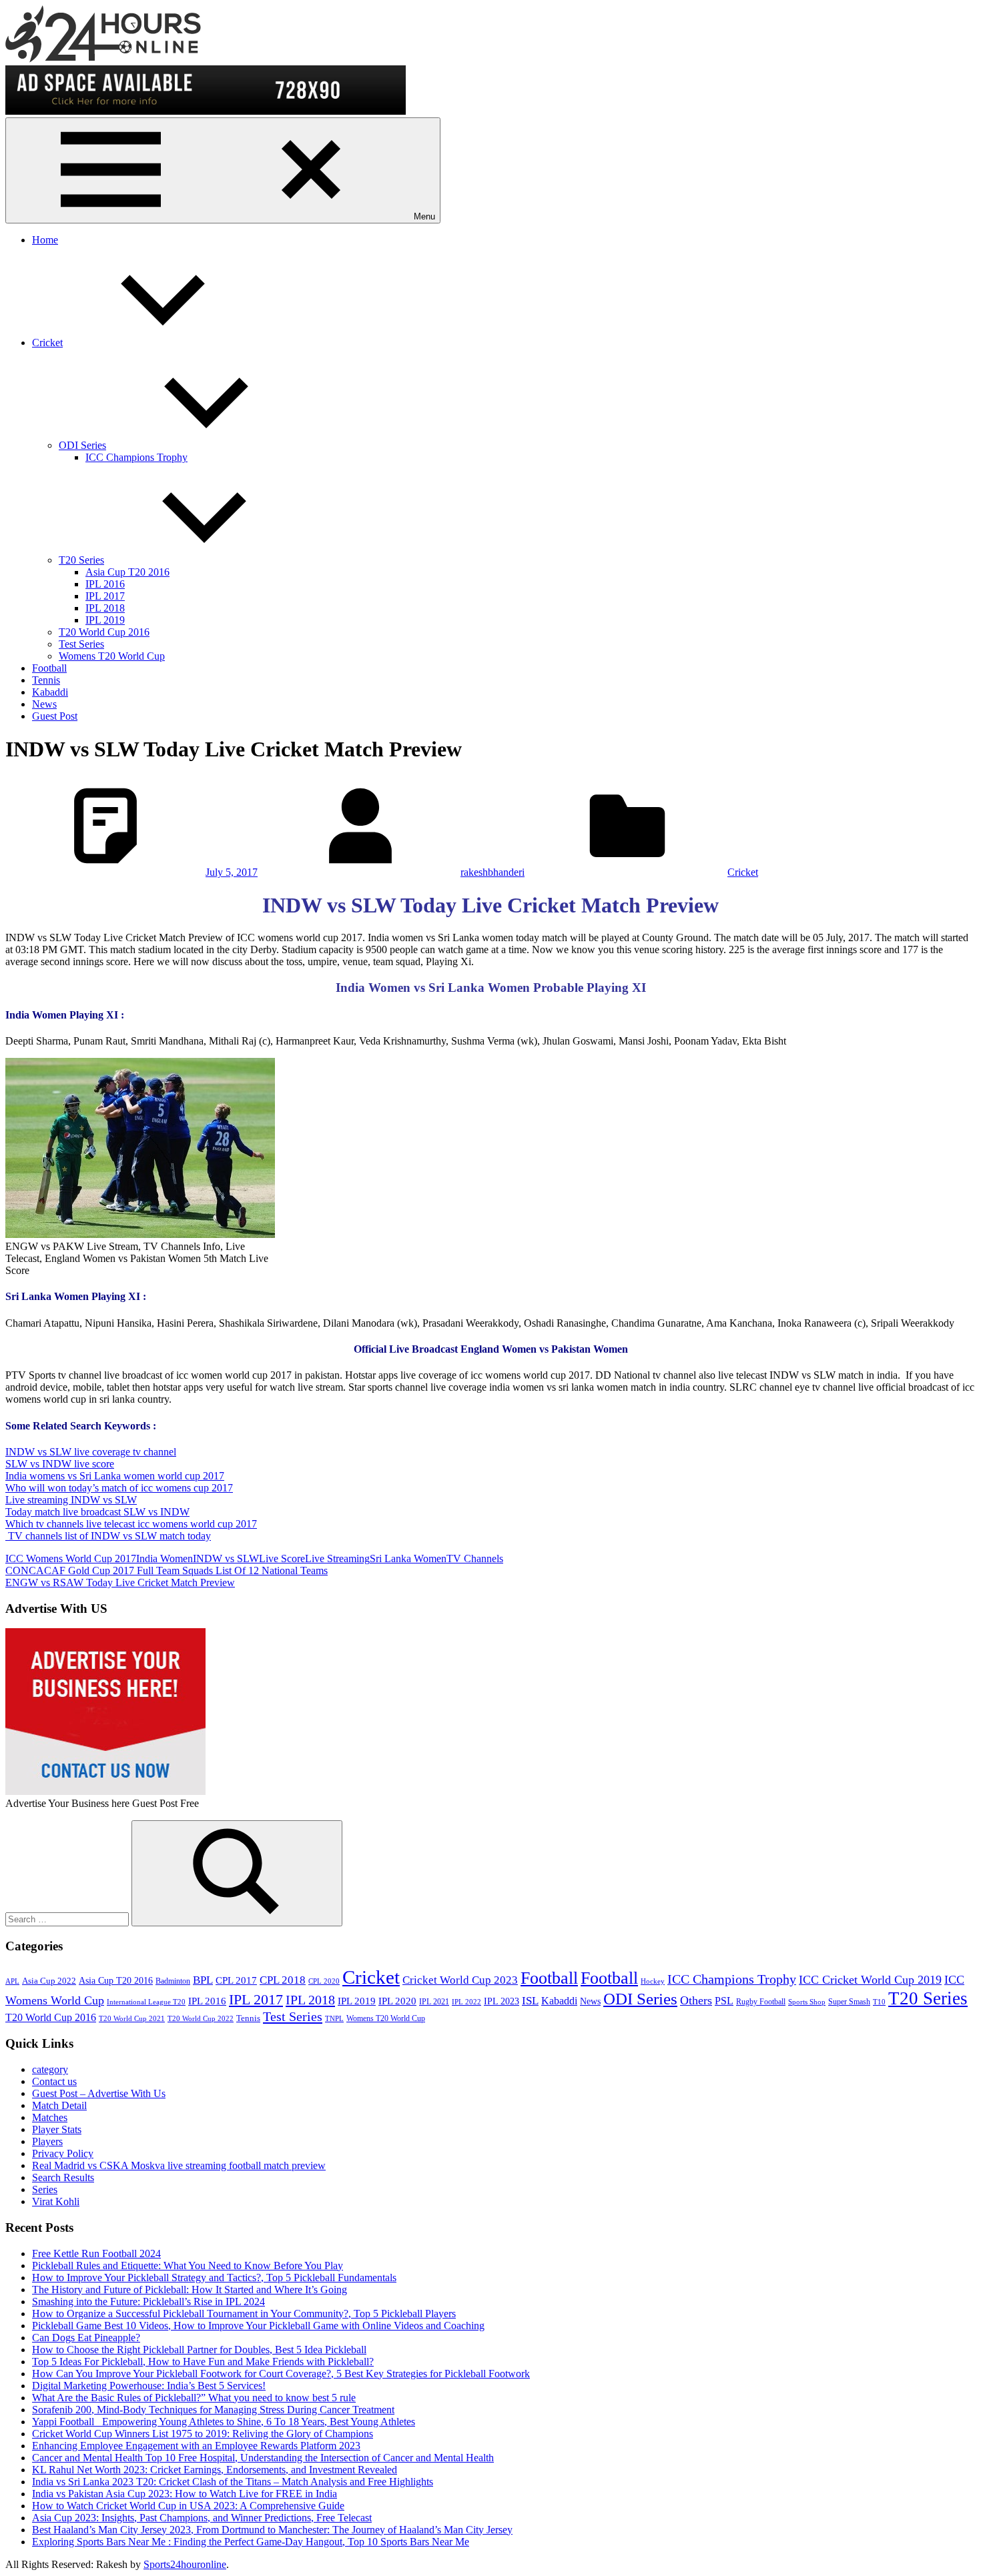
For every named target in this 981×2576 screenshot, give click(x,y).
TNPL (334, 2019)
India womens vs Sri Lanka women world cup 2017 (115, 1476)
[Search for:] (68, 1919)
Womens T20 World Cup (112, 656)
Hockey (653, 1981)
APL (12, 1981)
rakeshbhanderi (493, 872)
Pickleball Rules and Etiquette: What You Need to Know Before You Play (188, 2266)
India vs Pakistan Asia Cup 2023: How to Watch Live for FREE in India (185, 2494)
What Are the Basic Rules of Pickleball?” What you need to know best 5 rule (194, 2398)
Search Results (63, 2177)
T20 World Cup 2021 (132, 2019)
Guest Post (55, 716)
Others (696, 2000)
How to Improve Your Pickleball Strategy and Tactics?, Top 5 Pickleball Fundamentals (214, 2278)
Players (47, 2141)
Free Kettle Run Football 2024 (96, 2253)
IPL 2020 (397, 2001)
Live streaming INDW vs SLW (71, 1500)
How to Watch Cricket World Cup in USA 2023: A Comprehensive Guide (188, 2506)
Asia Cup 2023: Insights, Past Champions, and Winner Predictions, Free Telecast (202, 2518)
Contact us (54, 2081)
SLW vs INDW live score (60, 1464)
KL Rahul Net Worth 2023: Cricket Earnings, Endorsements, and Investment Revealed (215, 2470)
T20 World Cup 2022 (201, 2019)
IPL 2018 (105, 608)
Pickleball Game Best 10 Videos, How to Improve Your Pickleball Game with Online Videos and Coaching (258, 2326)
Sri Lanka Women (408, 1558)
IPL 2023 (502, 2001)
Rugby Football (761, 2002)
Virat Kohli (56, 2201)
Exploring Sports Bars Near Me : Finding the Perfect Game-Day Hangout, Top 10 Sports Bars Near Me (251, 2542)
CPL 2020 (324, 1981)
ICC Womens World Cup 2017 (71, 1558)
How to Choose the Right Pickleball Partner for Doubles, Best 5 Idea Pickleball (199, 2350)
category (50, 2069)
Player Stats (57, 2129)
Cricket (47, 343)
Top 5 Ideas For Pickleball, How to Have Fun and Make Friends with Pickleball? (203, 2362)
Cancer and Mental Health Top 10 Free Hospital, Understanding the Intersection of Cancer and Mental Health (263, 2458)
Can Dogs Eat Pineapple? (86, 2338)
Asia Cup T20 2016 (127, 572)
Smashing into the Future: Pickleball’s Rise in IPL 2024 (148, 2302)
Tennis (46, 680)
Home (45, 240)
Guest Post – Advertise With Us (99, 2093)
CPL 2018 (283, 1980)
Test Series (81, 644)
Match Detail (59, 2105)
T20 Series (81, 560)
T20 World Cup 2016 (104, 632)
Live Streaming (337, 1558)
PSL (724, 2001)
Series (45, 2189)
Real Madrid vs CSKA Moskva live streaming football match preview (179, 2165)
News (44, 704)
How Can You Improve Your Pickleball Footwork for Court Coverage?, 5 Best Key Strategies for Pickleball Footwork (281, 2374)
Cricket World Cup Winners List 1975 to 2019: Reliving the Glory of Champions (203, 2434)
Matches (50, 2117)
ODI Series (82, 445)
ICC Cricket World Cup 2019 (870, 1980)
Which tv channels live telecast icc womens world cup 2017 (131, 1524)
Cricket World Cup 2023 (460, 1980)
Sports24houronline (185, 2564)
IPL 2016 (105, 584)
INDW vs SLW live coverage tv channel (91, 1452)
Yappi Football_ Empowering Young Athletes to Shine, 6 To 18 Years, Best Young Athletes (224, 2422)
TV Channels (475, 1558)
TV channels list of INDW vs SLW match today (108, 1536)
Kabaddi (50, 692)
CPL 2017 (236, 1980)
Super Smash (849, 2002)
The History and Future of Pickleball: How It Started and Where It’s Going (190, 2290)
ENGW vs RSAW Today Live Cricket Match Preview (120, 1582)
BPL (203, 1980)
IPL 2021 (434, 2002)
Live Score (282, 1558)
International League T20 (146, 2002)
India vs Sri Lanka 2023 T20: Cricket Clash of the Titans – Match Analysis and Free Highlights (233, 2482)
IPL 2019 (105, 620)
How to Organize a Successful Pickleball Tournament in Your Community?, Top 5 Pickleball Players (244, 2314)
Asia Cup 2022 (49, 1981)
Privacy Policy (63, 2153)
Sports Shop (807, 2002)
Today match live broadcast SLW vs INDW (97, 1512)
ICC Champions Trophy (136, 457)
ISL (530, 2001)
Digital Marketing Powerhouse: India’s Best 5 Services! (149, 2386)
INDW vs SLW (226, 1558)
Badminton (173, 1981)
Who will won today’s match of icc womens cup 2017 (119, 1488)
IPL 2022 (466, 2002)
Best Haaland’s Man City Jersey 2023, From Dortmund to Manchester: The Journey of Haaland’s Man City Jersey (272, 2530)
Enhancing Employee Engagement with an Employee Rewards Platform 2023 (196, 2446)
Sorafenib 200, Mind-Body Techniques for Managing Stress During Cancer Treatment (213, 2410)
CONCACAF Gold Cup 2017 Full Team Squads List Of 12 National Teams (167, 1570)
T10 (879, 2002)
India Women (165, 1558)
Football (49, 668)
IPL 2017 (105, 596)
